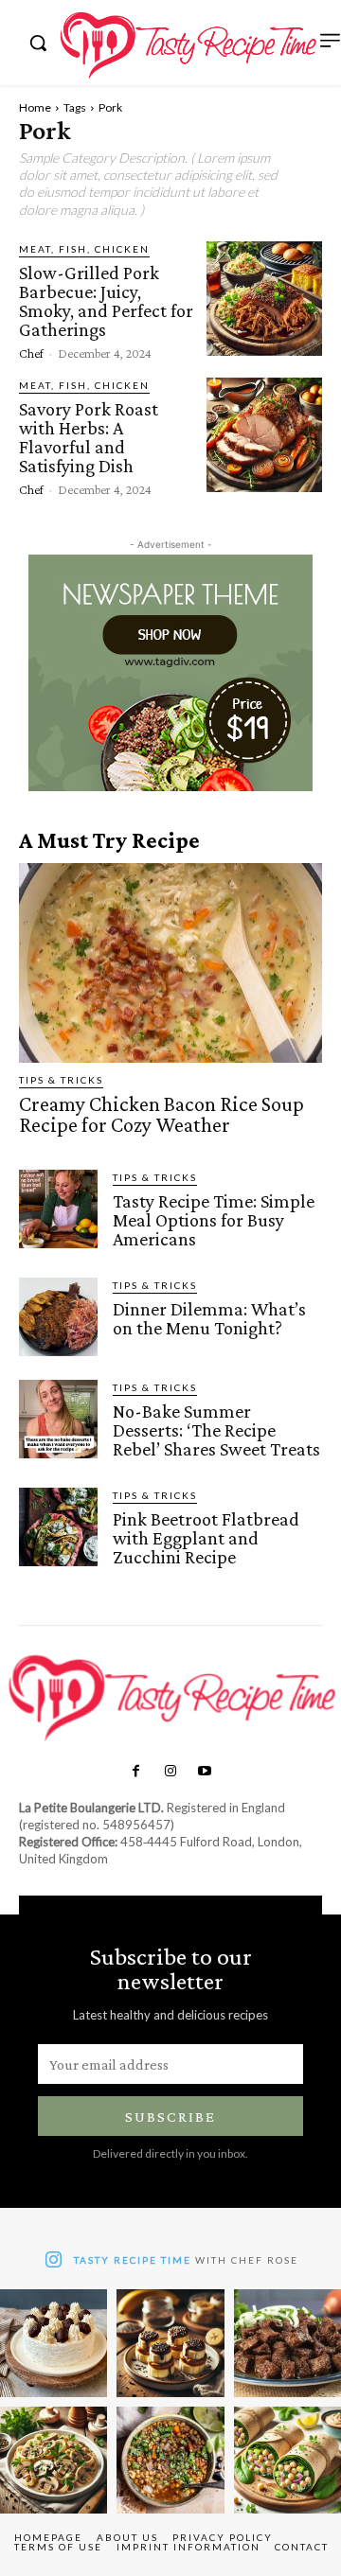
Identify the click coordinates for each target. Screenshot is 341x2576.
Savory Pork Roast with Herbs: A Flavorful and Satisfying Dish (89, 437)
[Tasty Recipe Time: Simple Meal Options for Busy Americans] (58, 1209)
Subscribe (170, 2117)
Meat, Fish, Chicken (84, 249)
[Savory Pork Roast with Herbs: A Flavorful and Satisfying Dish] (264, 435)
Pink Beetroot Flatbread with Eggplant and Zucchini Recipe (206, 1538)
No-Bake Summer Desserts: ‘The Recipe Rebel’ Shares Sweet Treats (216, 1430)
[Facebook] (135, 1772)
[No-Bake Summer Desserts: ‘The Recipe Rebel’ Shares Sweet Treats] (58, 1419)
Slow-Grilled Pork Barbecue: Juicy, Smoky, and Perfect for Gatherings (106, 301)
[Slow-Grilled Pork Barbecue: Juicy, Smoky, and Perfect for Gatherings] (264, 299)
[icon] (54, 2262)
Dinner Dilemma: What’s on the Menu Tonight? (209, 1318)
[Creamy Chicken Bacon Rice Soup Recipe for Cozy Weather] (170, 963)
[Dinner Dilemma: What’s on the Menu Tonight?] (58, 1317)
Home (35, 107)
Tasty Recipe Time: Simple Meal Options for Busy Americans (214, 1220)
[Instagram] (170, 1772)
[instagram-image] (54, 2343)
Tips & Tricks (61, 1080)
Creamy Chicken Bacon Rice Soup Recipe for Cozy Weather (162, 1114)
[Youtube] (205, 1772)
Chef (31, 353)
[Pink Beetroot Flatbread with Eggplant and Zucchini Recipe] (58, 1527)
